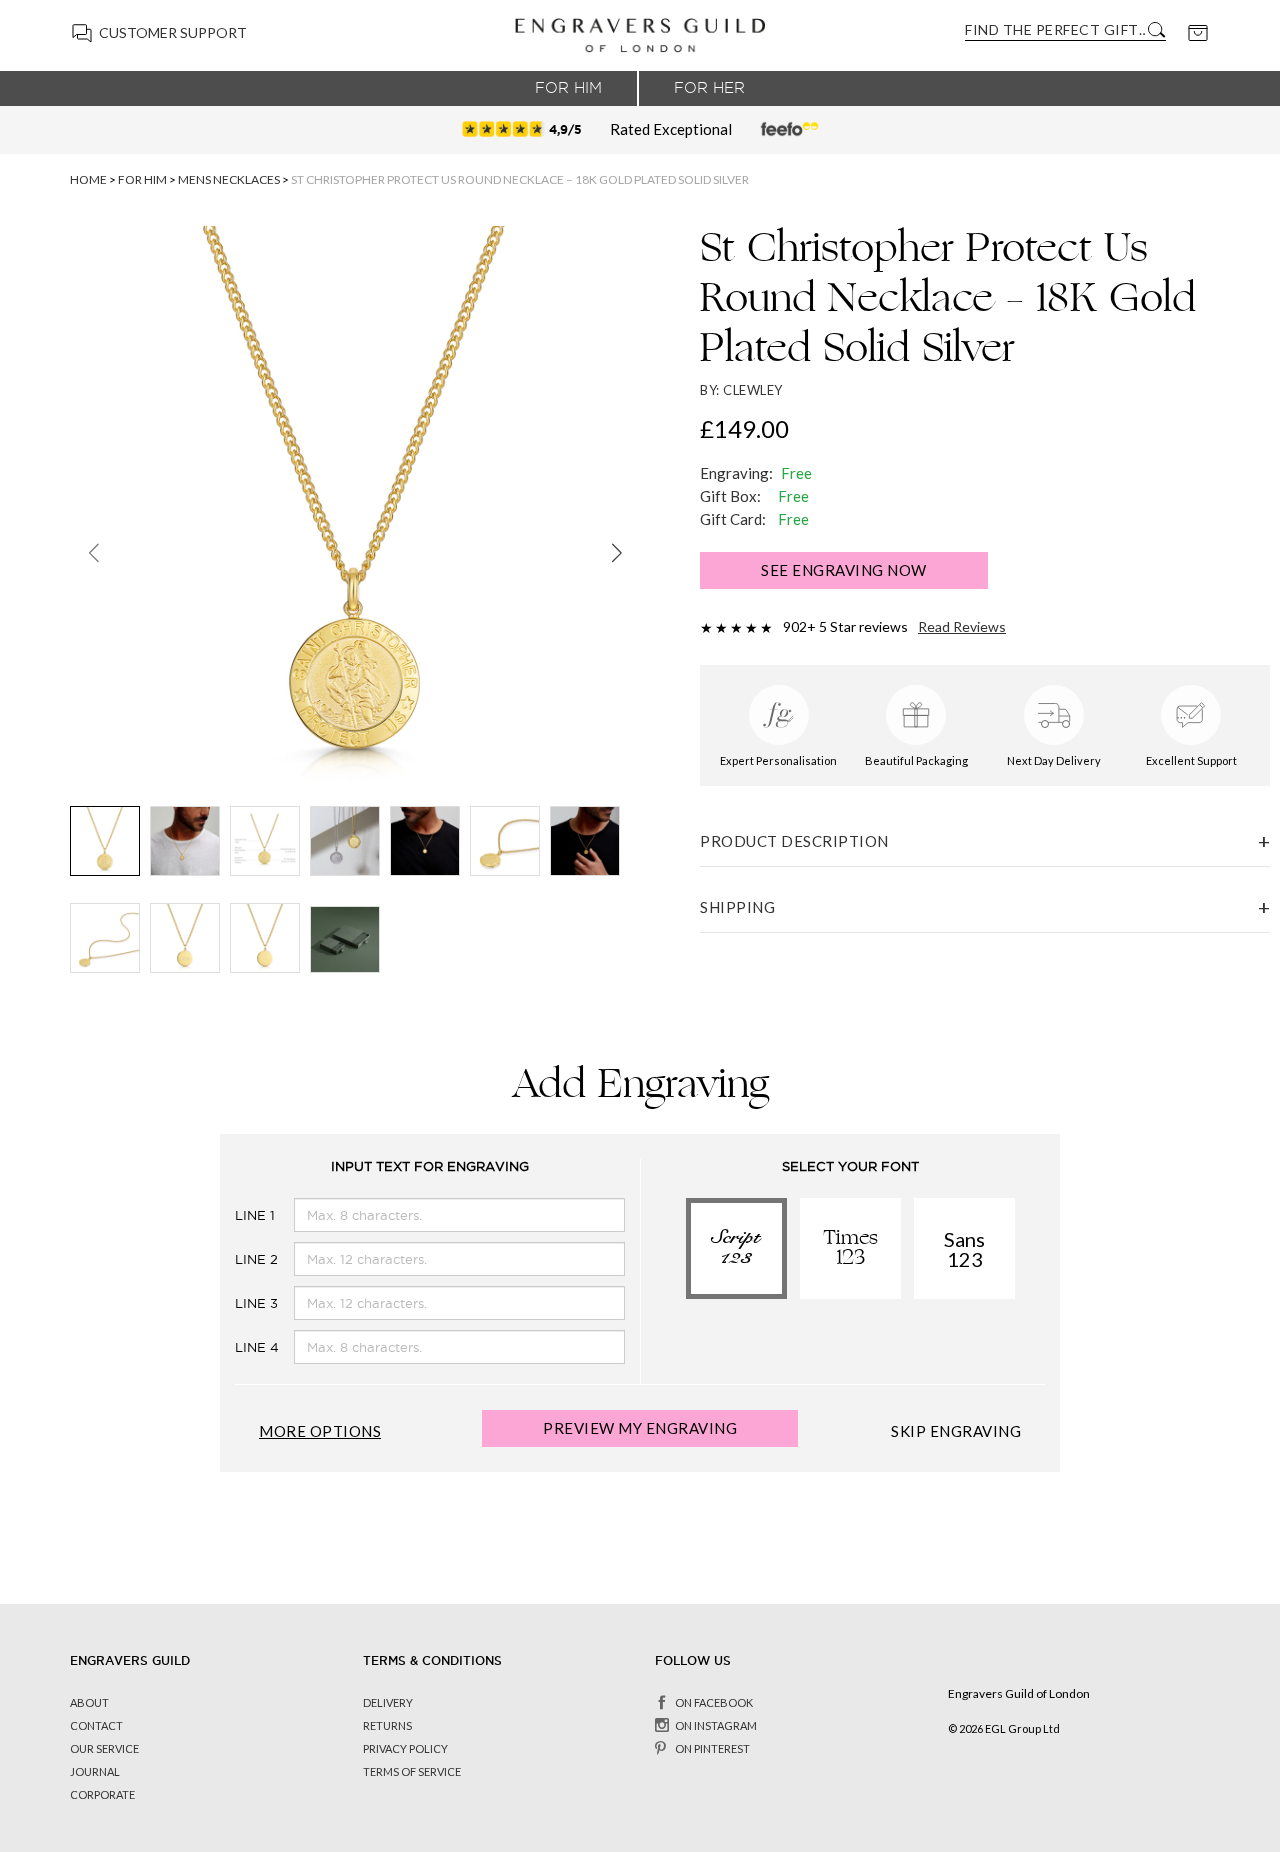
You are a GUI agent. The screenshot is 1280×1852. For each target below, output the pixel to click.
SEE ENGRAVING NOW (844, 570)
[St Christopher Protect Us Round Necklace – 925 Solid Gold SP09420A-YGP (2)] (585, 841)
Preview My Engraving (640, 1428)
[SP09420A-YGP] (185, 841)
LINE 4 (239, 1347)
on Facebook (714, 1702)
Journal (95, 1771)
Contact (96, 1725)
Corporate (102, 1794)
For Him (568, 88)
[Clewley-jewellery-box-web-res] (345, 939)
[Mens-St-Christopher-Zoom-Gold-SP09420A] (505, 841)
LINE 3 (239, 1303)
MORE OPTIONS (320, 1431)
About (89, 1702)
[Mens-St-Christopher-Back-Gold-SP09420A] (185, 938)
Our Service (104, 1748)
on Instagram (716, 1725)
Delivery (388, 1702)
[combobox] (1055, 29)
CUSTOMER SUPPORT (173, 32)
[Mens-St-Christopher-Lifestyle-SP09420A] (345, 841)
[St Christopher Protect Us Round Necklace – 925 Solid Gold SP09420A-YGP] (425, 841)
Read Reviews (962, 627)
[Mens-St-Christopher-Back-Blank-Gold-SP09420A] (265, 938)
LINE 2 (239, 1259)
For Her (709, 88)
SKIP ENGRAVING (956, 1431)
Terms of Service (412, 1771)
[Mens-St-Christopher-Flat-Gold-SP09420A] (105, 938)
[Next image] (616, 552)
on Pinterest (712, 1748)
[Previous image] (93, 552)
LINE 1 (239, 1215)
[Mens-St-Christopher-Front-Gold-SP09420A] (105, 841)
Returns (387, 1725)
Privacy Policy (405, 1748)
